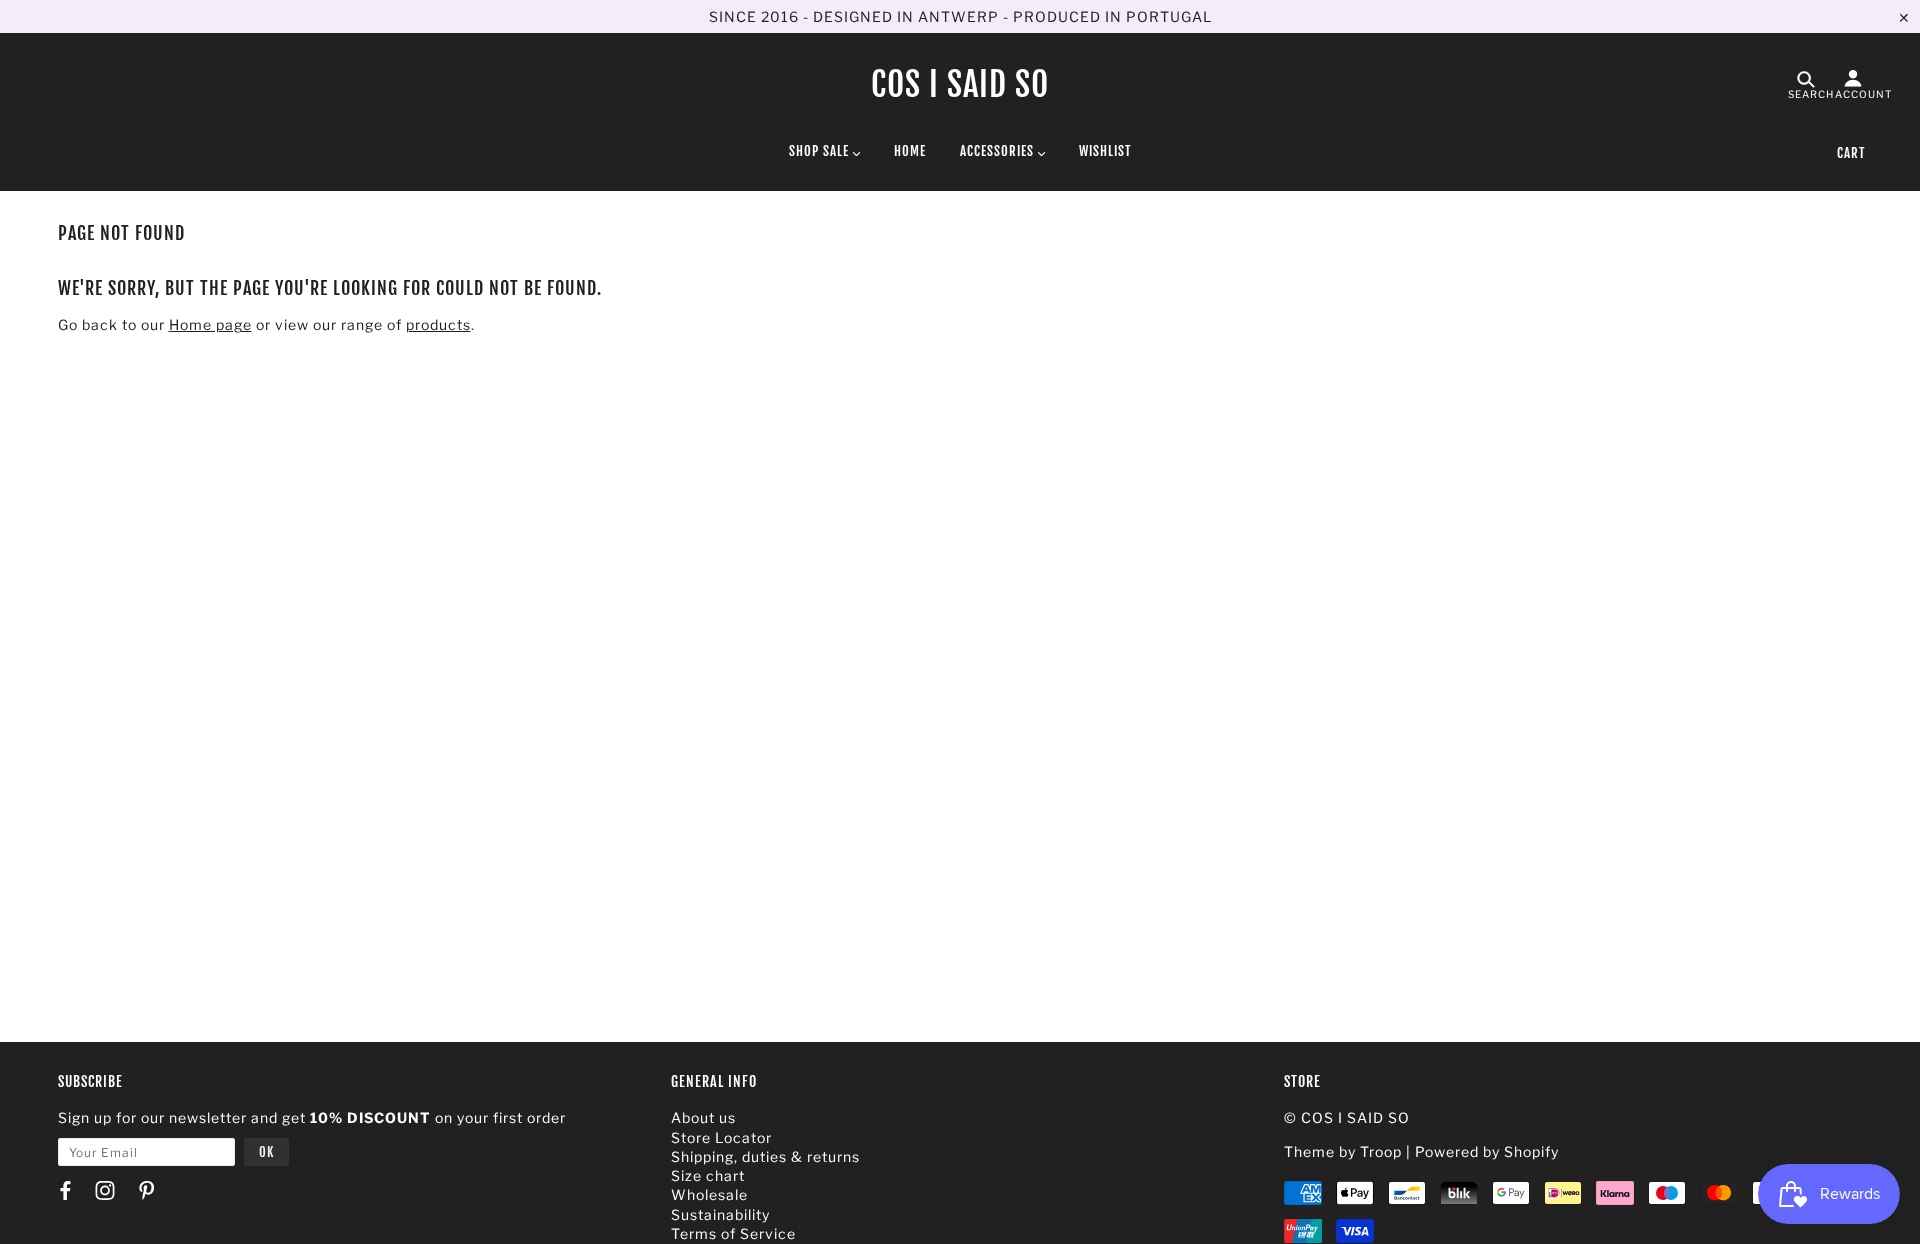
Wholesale (709, 1194)
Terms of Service (733, 1233)
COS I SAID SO (960, 84)
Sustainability (720, 1214)
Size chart (708, 1175)
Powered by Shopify (1487, 1151)
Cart (1851, 153)
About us (703, 1117)
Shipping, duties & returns (765, 1156)
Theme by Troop (1343, 1151)
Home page (210, 324)
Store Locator (721, 1137)
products (438, 324)
